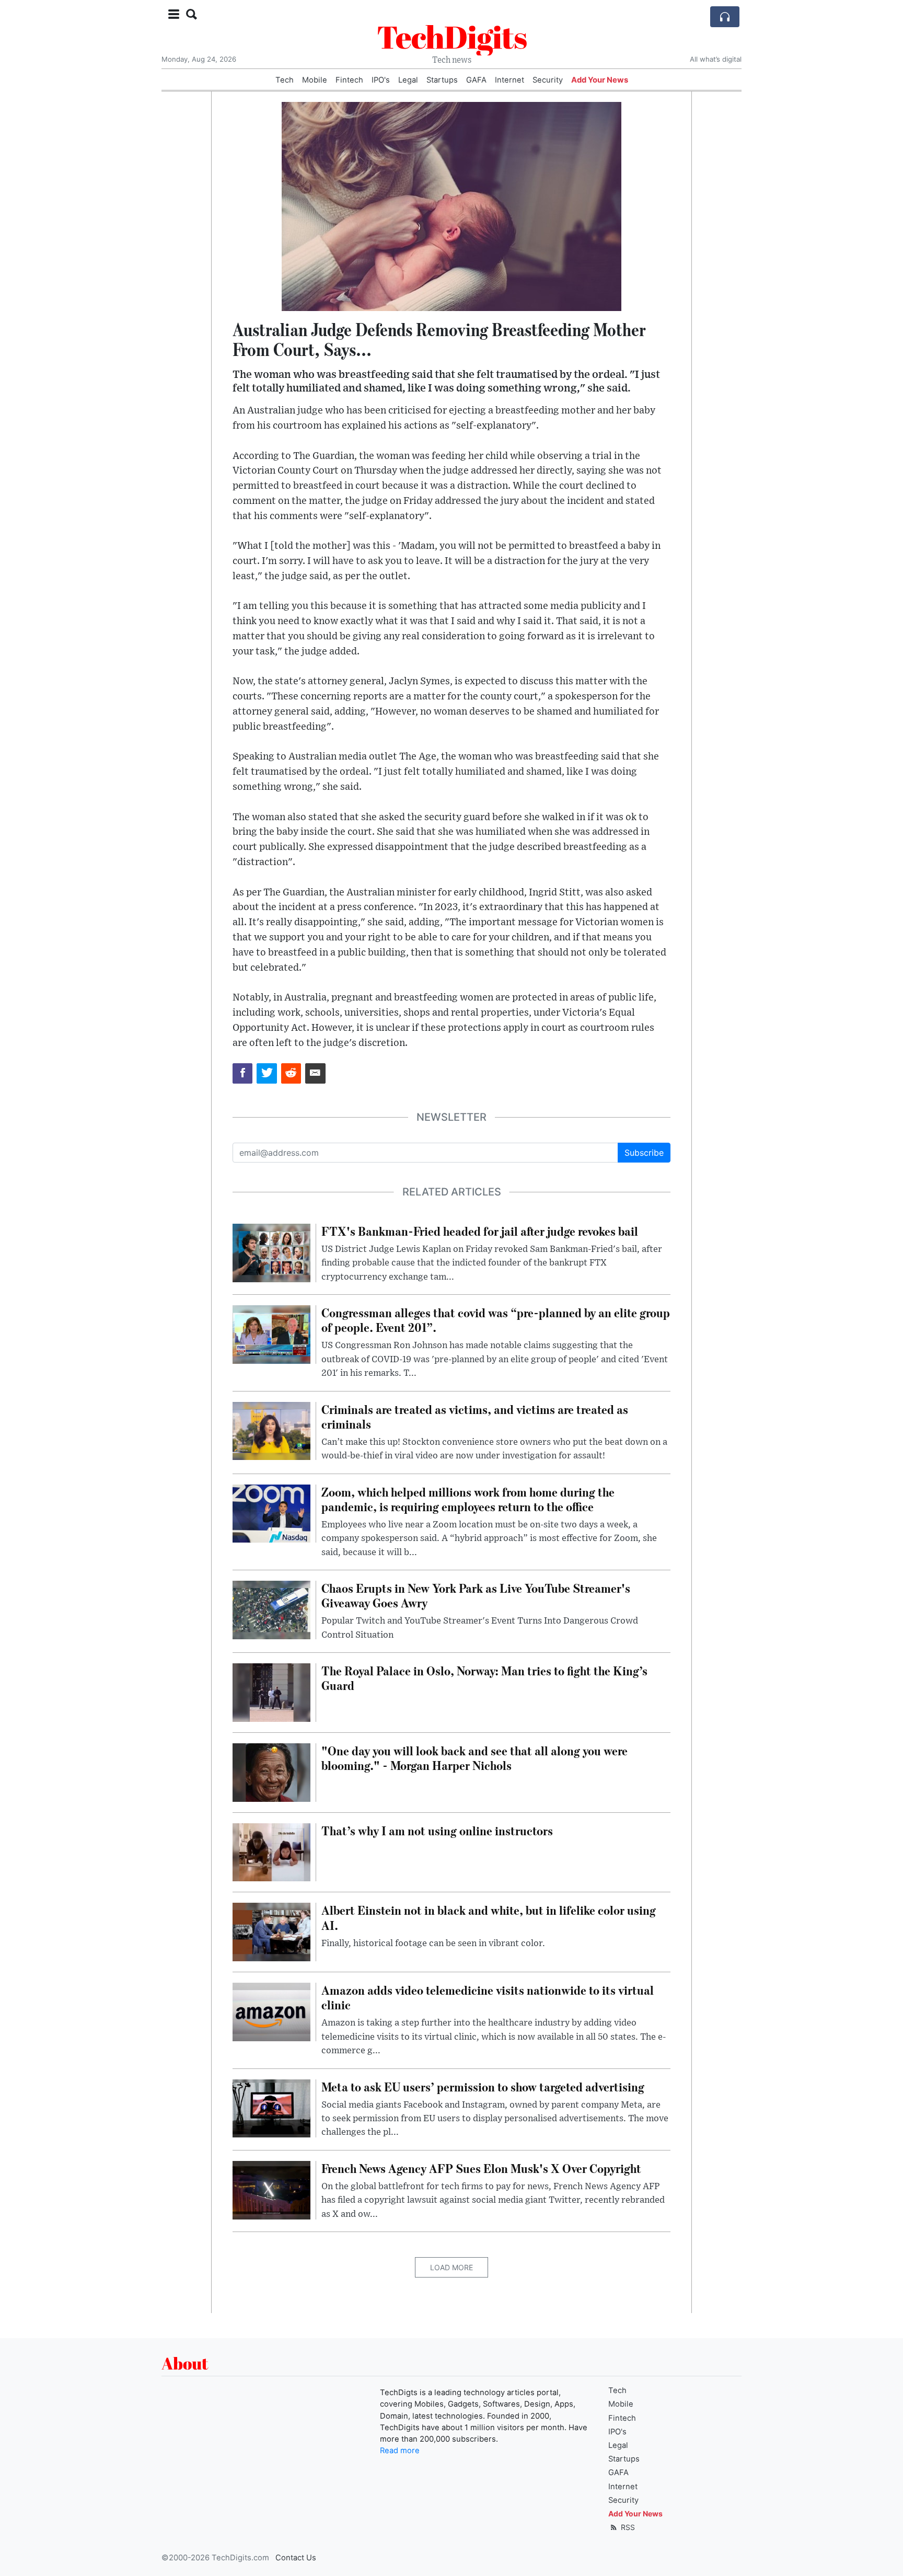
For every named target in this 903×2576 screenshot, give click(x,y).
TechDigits (452, 37)
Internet (510, 80)
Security (548, 80)
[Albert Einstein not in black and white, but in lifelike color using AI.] (271, 1931)
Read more (400, 2451)
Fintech (349, 80)
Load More (451, 2267)
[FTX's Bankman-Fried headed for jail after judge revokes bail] (271, 1252)
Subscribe (644, 1153)
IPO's (381, 80)
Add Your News (600, 80)
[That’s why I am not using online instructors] (271, 1851)
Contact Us (296, 2558)
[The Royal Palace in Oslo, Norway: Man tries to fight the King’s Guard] (271, 1692)
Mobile (315, 80)
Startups (442, 80)
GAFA (476, 80)
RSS (627, 2527)
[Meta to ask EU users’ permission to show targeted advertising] (271, 2108)
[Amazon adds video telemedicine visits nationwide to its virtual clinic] (271, 2011)
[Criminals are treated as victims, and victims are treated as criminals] (271, 1430)
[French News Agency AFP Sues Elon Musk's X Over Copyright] (271, 2189)
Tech (285, 80)
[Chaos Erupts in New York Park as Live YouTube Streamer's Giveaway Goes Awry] (271, 1609)
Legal (408, 80)
